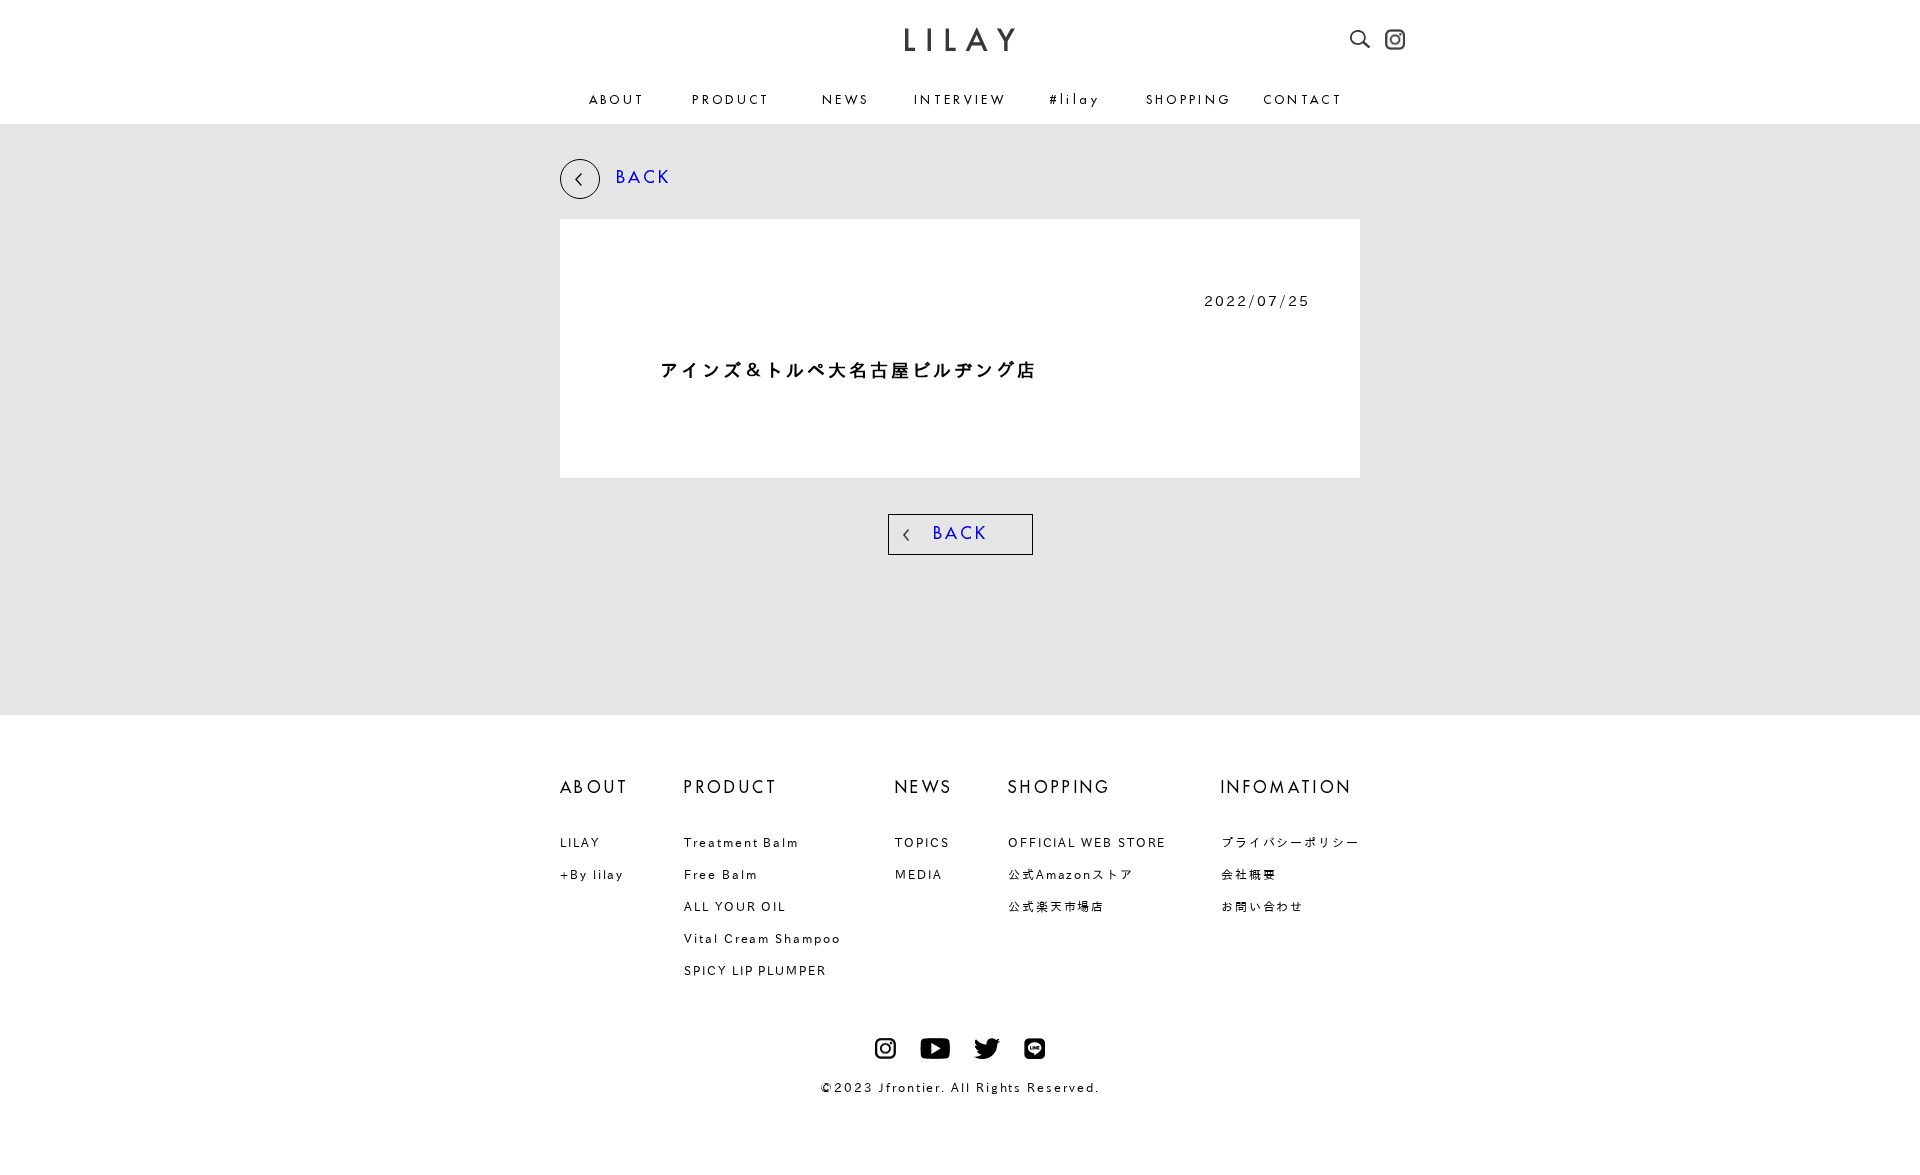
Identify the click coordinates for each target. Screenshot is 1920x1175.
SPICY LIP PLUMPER (755, 970)
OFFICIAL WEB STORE (1087, 842)
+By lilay (592, 874)
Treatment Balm (741, 842)
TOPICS (922, 842)
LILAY (580, 842)
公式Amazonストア (1071, 874)
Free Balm (720, 874)
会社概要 (1249, 874)
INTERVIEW (960, 100)
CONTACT (1303, 100)
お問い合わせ (1263, 906)
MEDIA (919, 874)
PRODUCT (731, 100)
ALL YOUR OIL (735, 906)
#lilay (1074, 100)
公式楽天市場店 (1056, 906)
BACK (643, 178)
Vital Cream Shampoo (762, 938)
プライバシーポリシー (1290, 842)
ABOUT (617, 100)
